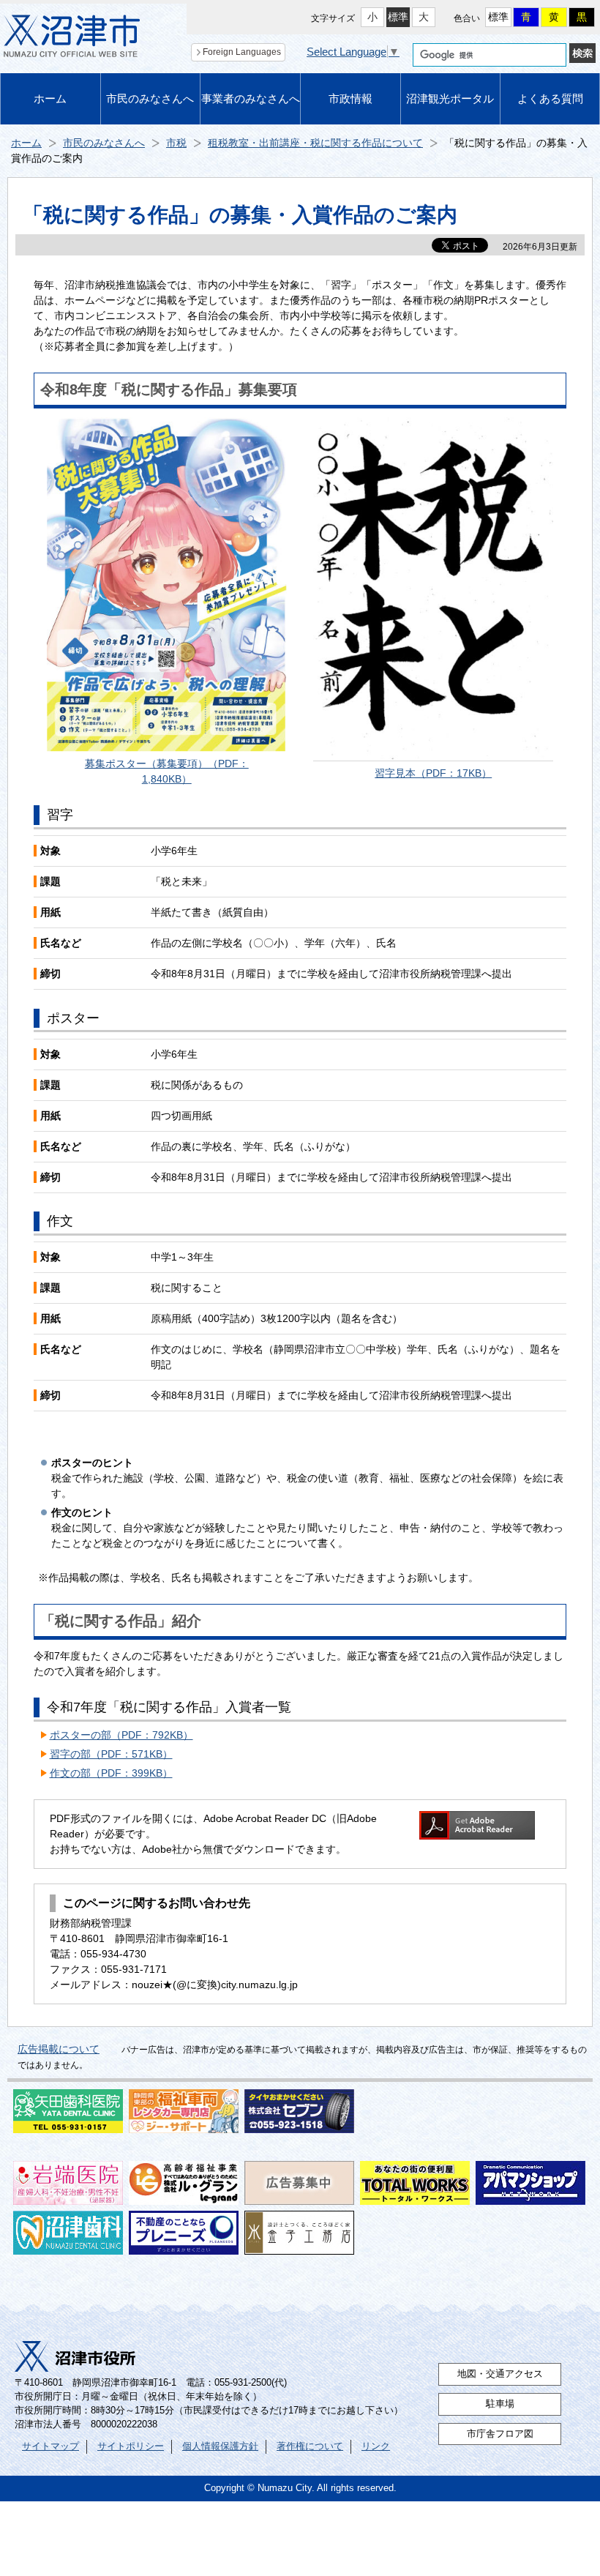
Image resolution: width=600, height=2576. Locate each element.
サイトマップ (50, 2446)
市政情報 (350, 98)
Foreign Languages (242, 52)
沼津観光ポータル (450, 98)
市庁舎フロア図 (500, 2434)
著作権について (310, 2446)
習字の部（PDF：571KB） (111, 1754)
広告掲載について (59, 2049)
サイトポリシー (131, 2446)
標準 (398, 17)
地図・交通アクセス (500, 2374)
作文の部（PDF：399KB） (111, 1773)
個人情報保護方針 (220, 2446)
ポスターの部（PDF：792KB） (121, 1735)
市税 (176, 143)
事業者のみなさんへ (251, 98)
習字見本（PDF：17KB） (433, 773)
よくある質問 (550, 98)
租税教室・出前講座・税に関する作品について (315, 143)
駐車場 (500, 2404)
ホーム (50, 98)
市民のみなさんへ (150, 98)
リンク (376, 2446)
